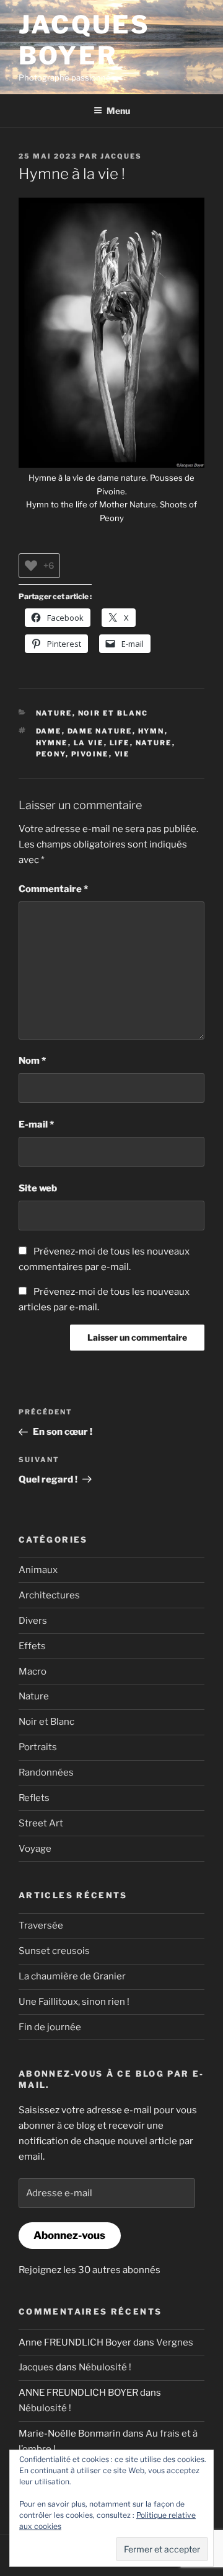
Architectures (49, 1595)
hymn (151, 731)
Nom (32, 1061)
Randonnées (46, 1772)
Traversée (41, 1925)
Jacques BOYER (84, 40)
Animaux (38, 1570)
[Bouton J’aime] (31, 566)
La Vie (89, 743)
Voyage (35, 1849)
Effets (32, 1646)
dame (49, 731)
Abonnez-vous (69, 2235)
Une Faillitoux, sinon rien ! (74, 2002)
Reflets (34, 1798)
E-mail (36, 1124)
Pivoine (90, 754)
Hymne (52, 743)
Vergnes (175, 2342)
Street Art (41, 1823)
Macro (33, 1671)
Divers (33, 1621)
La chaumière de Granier (72, 1976)
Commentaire (53, 889)
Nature (54, 713)
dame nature (100, 731)
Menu (118, 111)
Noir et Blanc (113, 713)
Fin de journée (50, 2027)
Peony (51, 754)
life (120, 743)
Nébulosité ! (105, 2367)
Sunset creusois (54, 1951)
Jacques (121, 156)
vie (122, 754)
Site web (38, 1188)
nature (154, 743)
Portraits (38, 1747)
